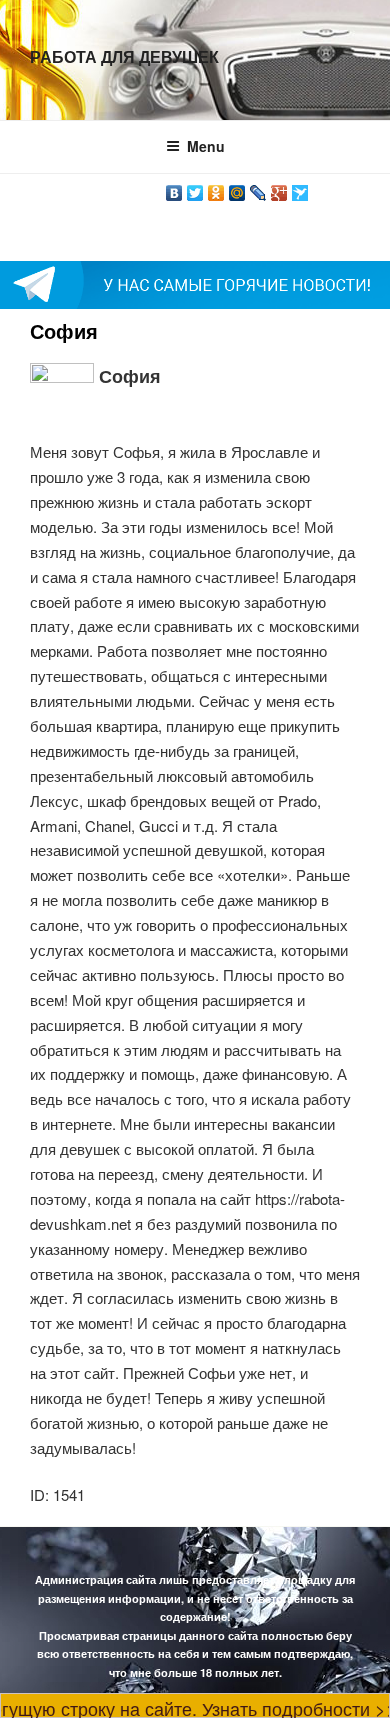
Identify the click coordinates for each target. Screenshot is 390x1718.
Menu (206, 146)
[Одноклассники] (216, 188)
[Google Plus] (279, 188)
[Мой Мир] (237, 188)
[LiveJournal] (258, 188)
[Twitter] (195, 188)
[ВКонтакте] (174, 188)
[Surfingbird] (300, 188)
